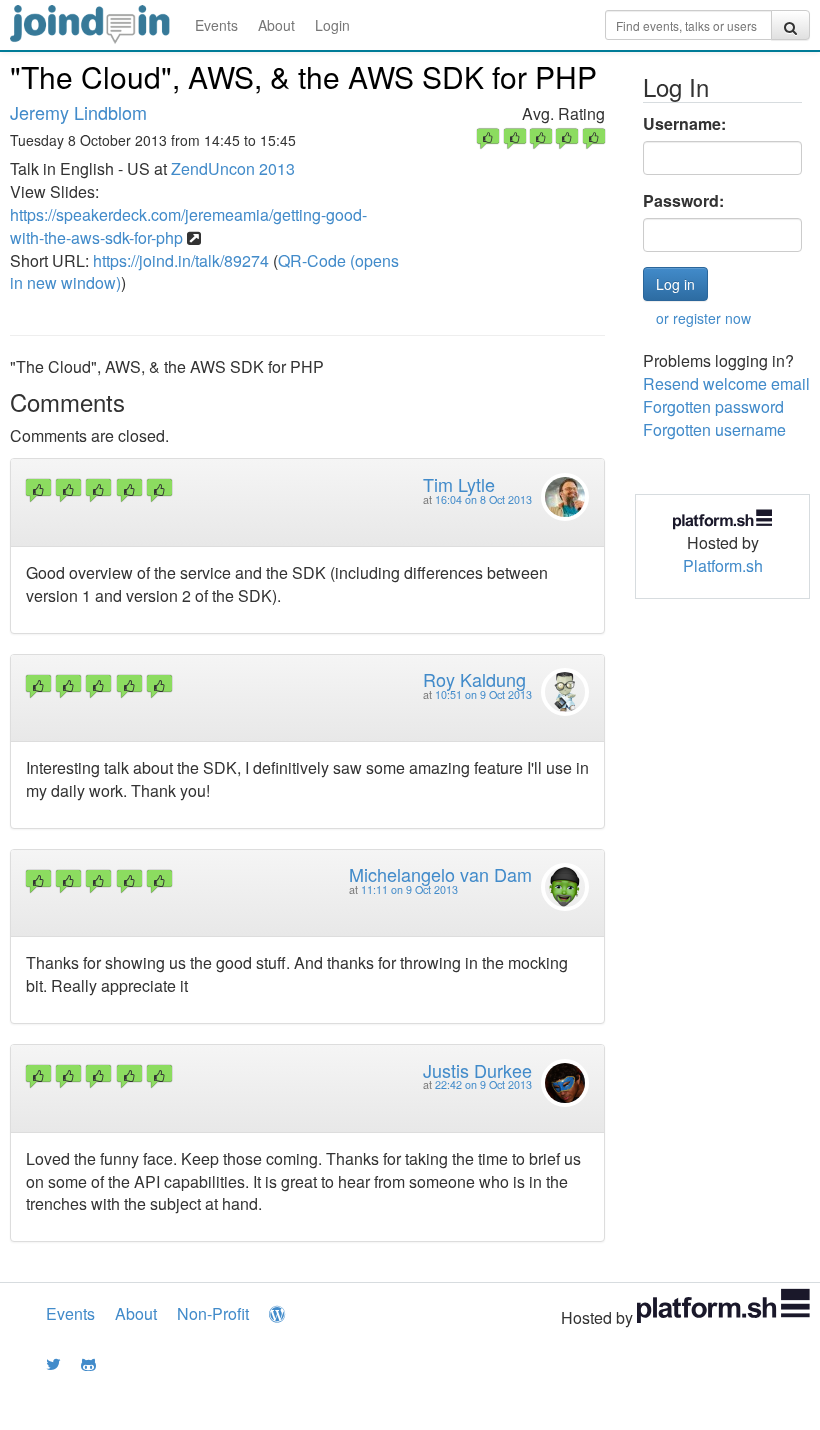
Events (216, 25)
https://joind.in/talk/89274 (181, 260)
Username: (684, 124)
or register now (703, 318)
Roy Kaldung (474, 679)
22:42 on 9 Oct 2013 (483, 1084)
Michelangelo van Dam (440, 874)
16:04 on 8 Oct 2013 (483, 499)
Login (332, 25)
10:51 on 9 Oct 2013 (483, 694)
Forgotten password (713, 406)
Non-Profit (213, 1313)
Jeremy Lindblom (78, 112)
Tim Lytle (459, 484)
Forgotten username (714, 429)
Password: (683, 201)
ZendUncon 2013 (233, 168)
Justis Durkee (477, 1070)
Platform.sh (723, 565)
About (276, 25)
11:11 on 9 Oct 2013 (409, 889)
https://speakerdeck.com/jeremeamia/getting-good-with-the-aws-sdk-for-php (188, 226)
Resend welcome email (726, 383)
